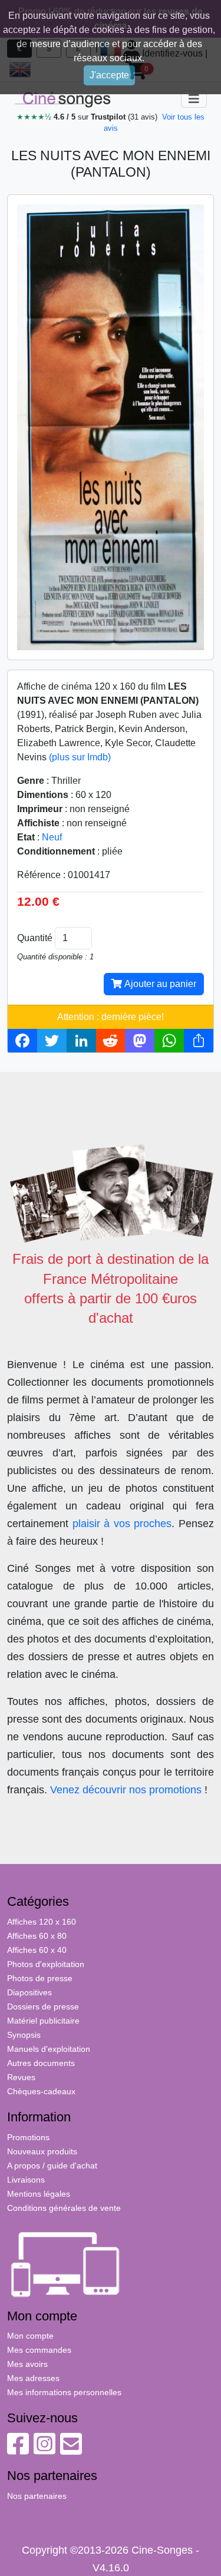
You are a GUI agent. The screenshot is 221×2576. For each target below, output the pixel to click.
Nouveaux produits (42, 2151)
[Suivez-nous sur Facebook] (18, 2450)
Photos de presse (40, 1978)
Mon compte (30, 2336)
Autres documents (41, 2063)
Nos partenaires (37, 2496)
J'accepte (109, 75)
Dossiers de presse (43, 2007)
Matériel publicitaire (43, 2021)
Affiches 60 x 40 (37, 1950)
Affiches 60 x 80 (37, 1936)
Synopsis (24, 2035)
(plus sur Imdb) (80, 757)
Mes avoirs (27, 2364)
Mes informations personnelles (64, 2392)
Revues (21, 2077)
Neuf (52, 837)
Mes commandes (39, 2350)
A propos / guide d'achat (52, 2166)
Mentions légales (39, 2194)
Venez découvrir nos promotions (126, 1790)
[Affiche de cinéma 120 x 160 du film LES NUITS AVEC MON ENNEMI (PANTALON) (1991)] (111, 427)
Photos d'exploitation (46, 1964)
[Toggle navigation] (194, 99)
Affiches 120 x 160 (42, 1922)
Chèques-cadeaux (41, 2091)
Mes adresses (33, 2378)
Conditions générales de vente (64, 2208)
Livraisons (26, 2180)
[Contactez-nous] (71, 2450)
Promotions (28, 2137)
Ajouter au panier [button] (159, 984)
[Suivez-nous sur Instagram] (44, 2450)
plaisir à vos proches (122, 1524)
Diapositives (29, 1992)
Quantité (35, 938)
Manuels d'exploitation (49, 2049)
